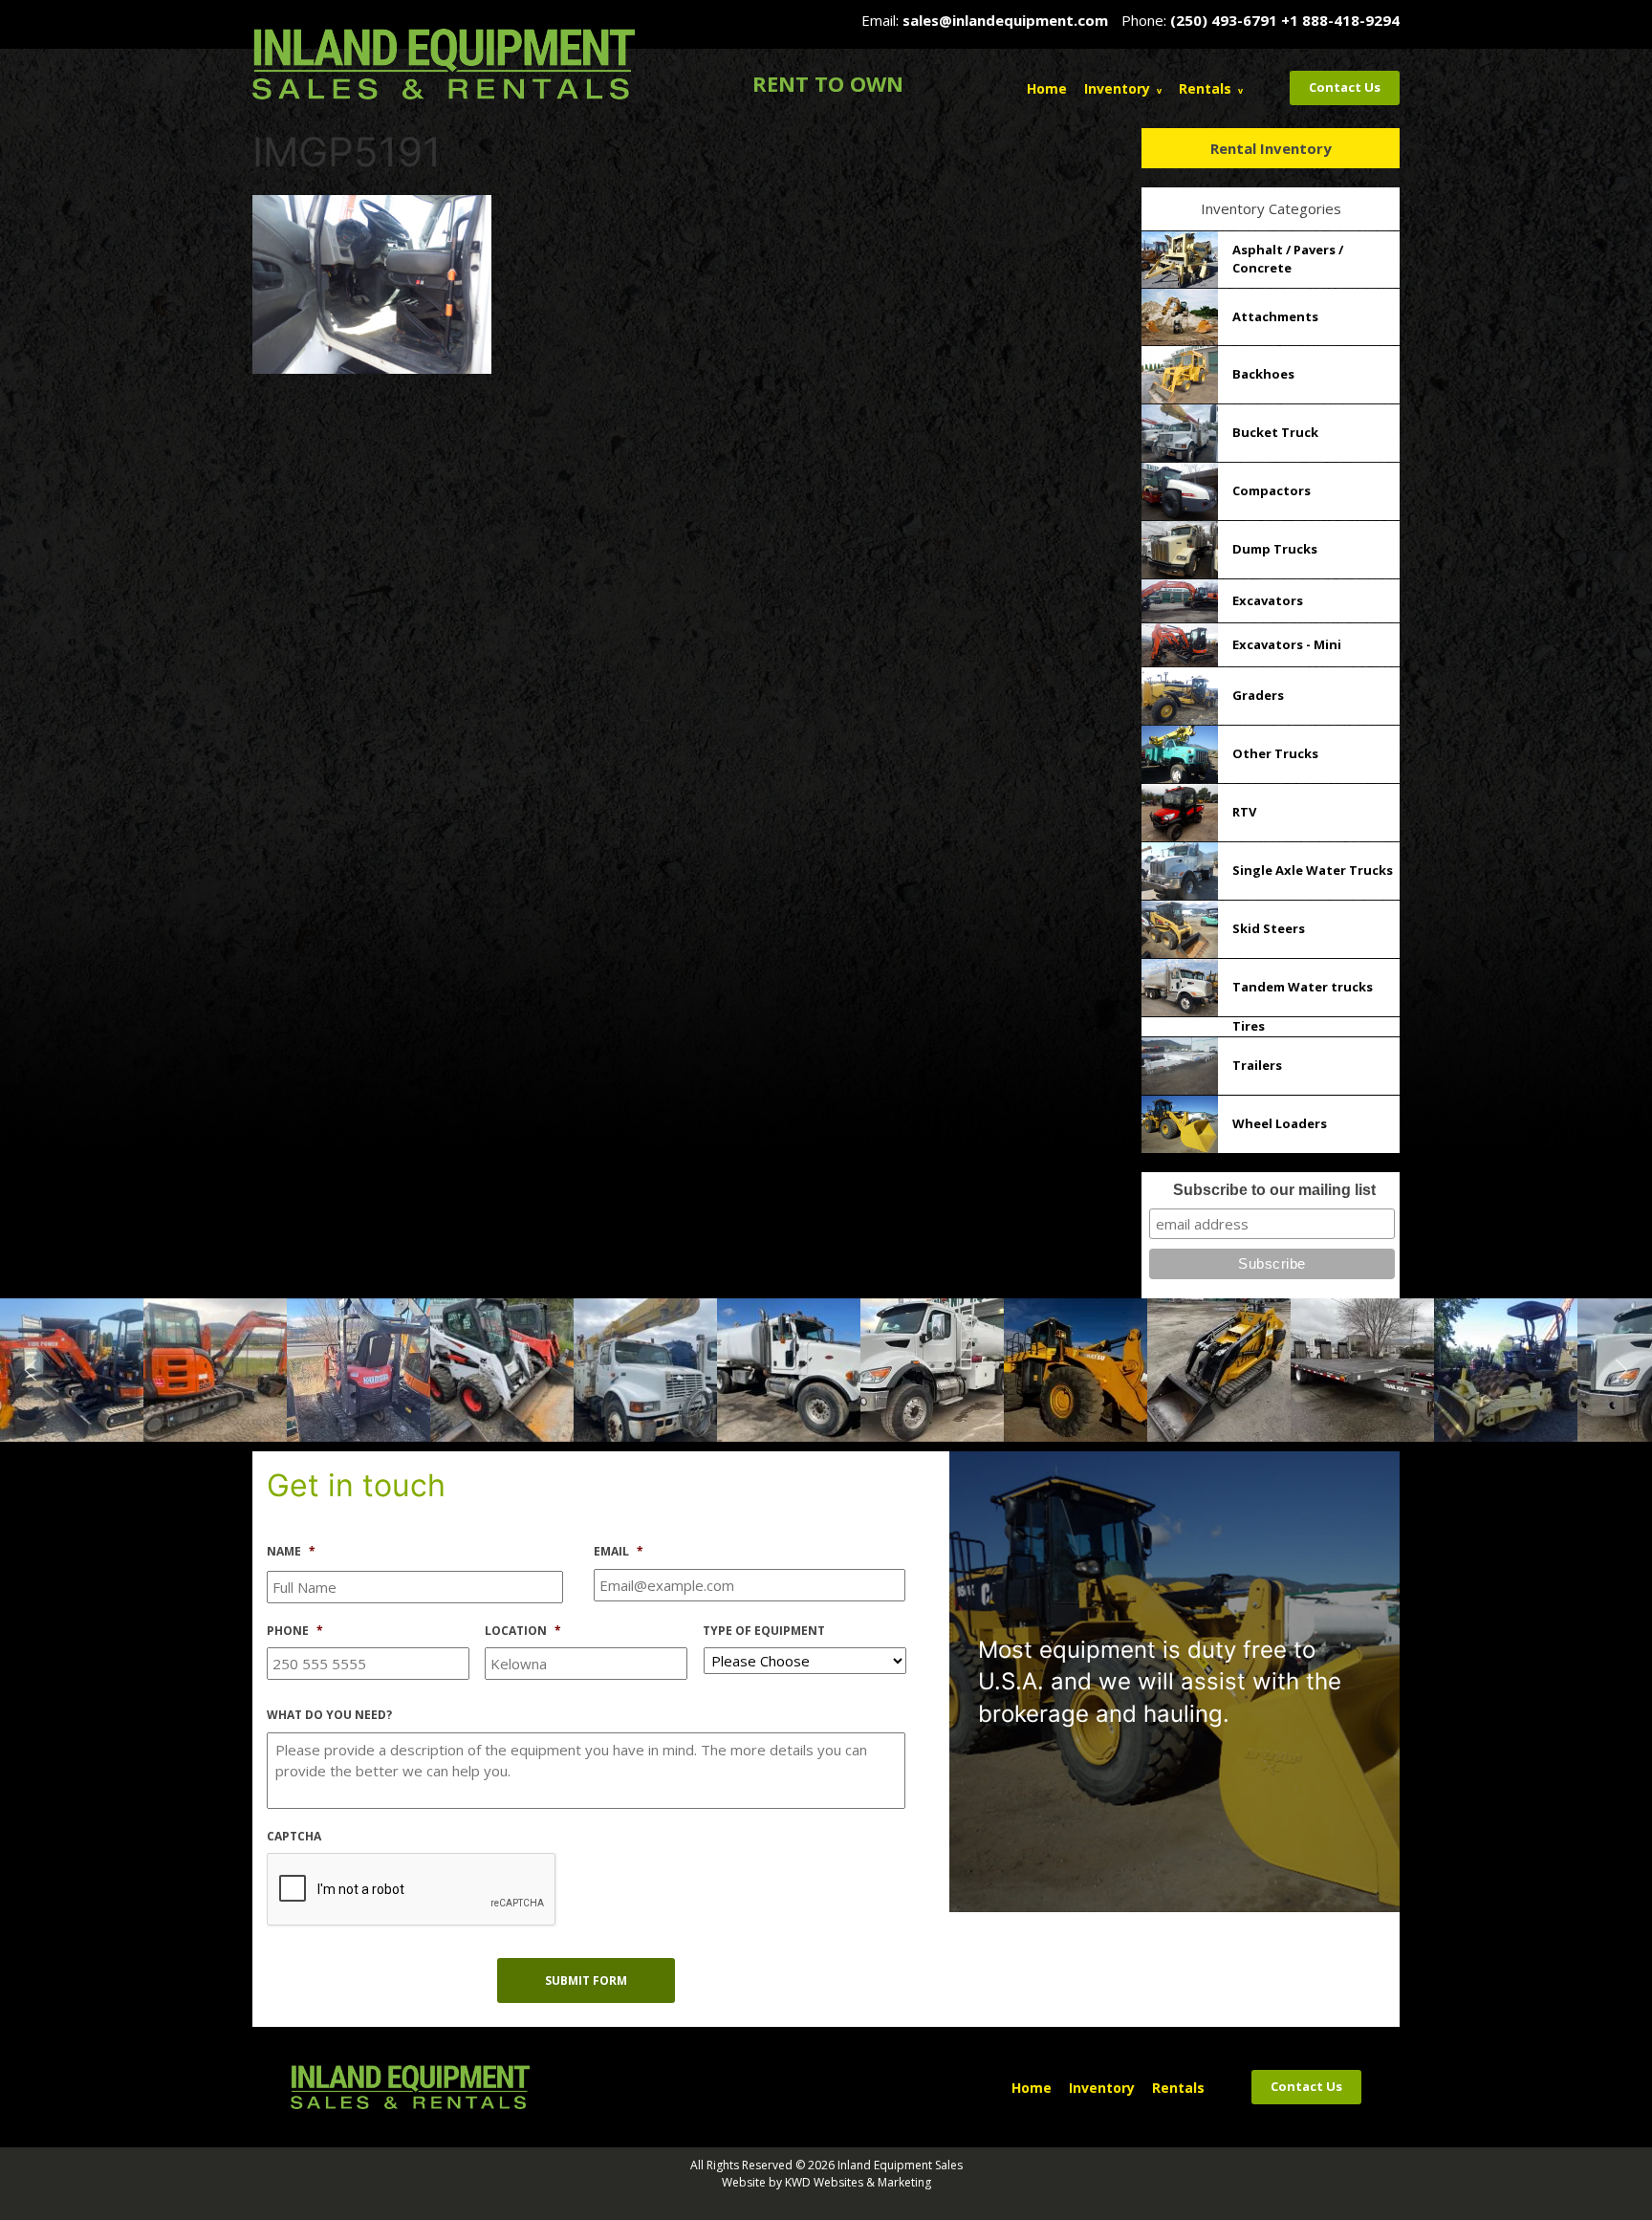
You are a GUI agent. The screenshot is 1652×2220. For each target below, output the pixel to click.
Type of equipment (764, 1631)
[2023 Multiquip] (1508, 1368)
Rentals (1205, 88)
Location (523, 1631)
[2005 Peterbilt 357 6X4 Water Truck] (360, 1368)
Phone (295, 1631)
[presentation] (412, 1890)
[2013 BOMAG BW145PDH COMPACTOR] (1077, 1368)
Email (619, 1552)
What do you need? (329, 1715)
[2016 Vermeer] (791, 1368)
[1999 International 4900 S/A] (217, 1368)
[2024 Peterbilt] (504, 1368)
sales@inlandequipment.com (1005, 20)
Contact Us (1345, 87)
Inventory (1117, 88)
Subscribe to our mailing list (1274, 1190)
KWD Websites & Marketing (858, 2182)
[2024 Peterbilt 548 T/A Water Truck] (1221, 1368)
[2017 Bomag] (1364, 1368)
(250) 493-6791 (1224, 20)
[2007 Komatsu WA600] (647, 1368)
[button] (31, 1370)
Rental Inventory (1271, 148)
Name (291, 1552)
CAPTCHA (294, 1837)
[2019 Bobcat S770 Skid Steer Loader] (74, 1368)
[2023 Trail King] (934, 1368)
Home (1047, 88)
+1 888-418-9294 (1340, 20)
